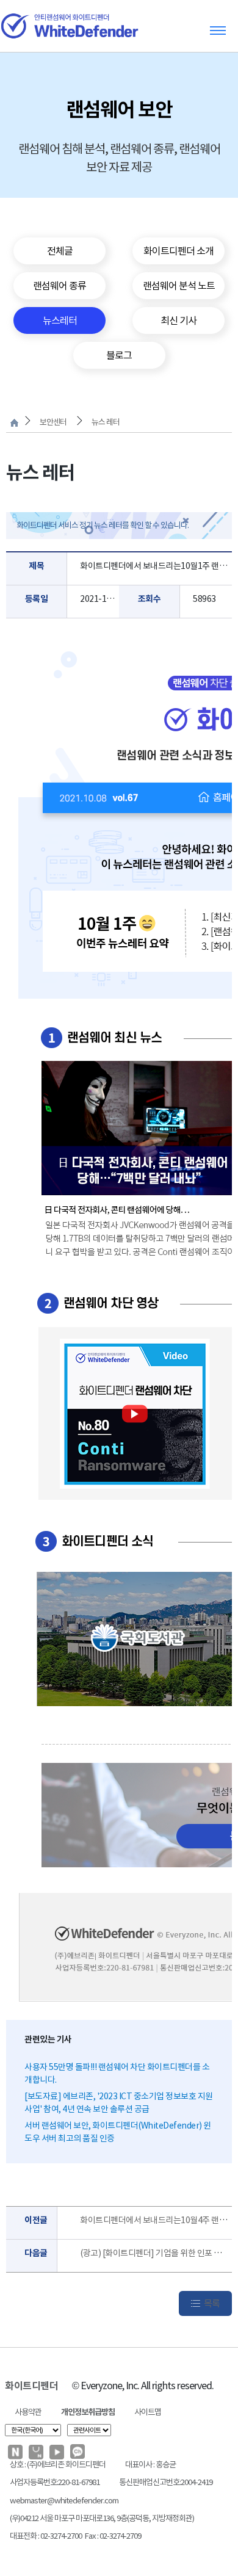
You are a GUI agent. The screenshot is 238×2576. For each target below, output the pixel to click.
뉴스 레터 (106, 422)
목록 (212, 2303)
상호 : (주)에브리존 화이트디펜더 (58, 2465)
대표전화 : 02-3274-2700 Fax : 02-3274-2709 (75, 2536)
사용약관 (28, 2412)
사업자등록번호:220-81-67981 (55, 2482)
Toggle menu (218, 30)
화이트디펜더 (31, 2386)
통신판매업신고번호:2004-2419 (166, 2482)
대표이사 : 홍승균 (150, 2465)
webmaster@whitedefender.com (64, 2501)
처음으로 (14, 423)
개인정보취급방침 (88, 2412)
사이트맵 (148, 2412)
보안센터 (53, 422)
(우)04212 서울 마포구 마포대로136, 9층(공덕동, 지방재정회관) (102, 2518)
